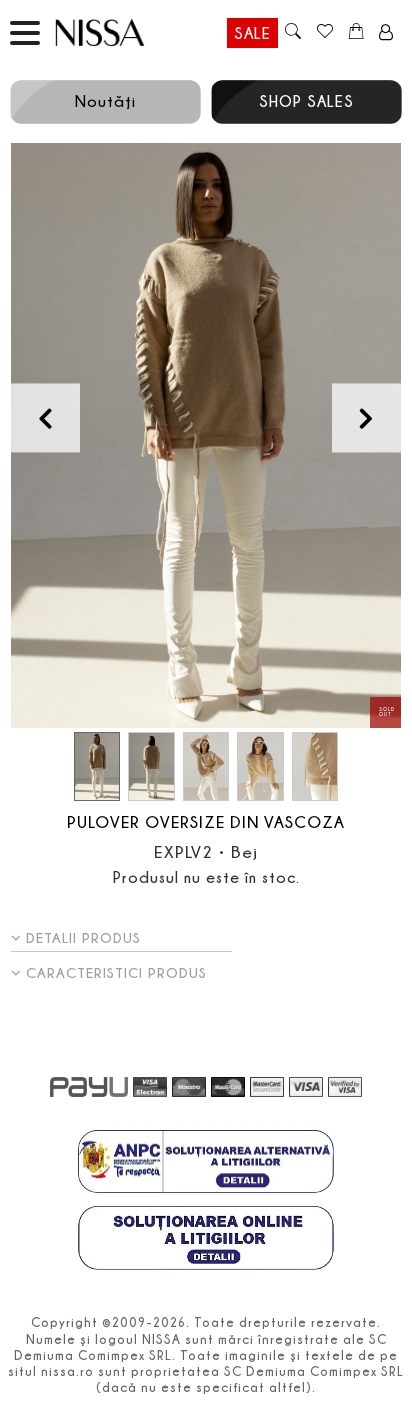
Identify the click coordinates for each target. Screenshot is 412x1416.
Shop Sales (306, 101)
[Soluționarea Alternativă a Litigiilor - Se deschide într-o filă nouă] (206, 1164)
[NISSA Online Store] (119, 32)
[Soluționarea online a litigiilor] (206, 1240)
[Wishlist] (324, 33)
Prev (45, 417)
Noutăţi (105, 101)
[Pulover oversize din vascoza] (206, 435)
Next (366, 417)
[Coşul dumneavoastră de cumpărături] (356, 33)
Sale (252, 33)
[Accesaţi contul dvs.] (386, 33)
